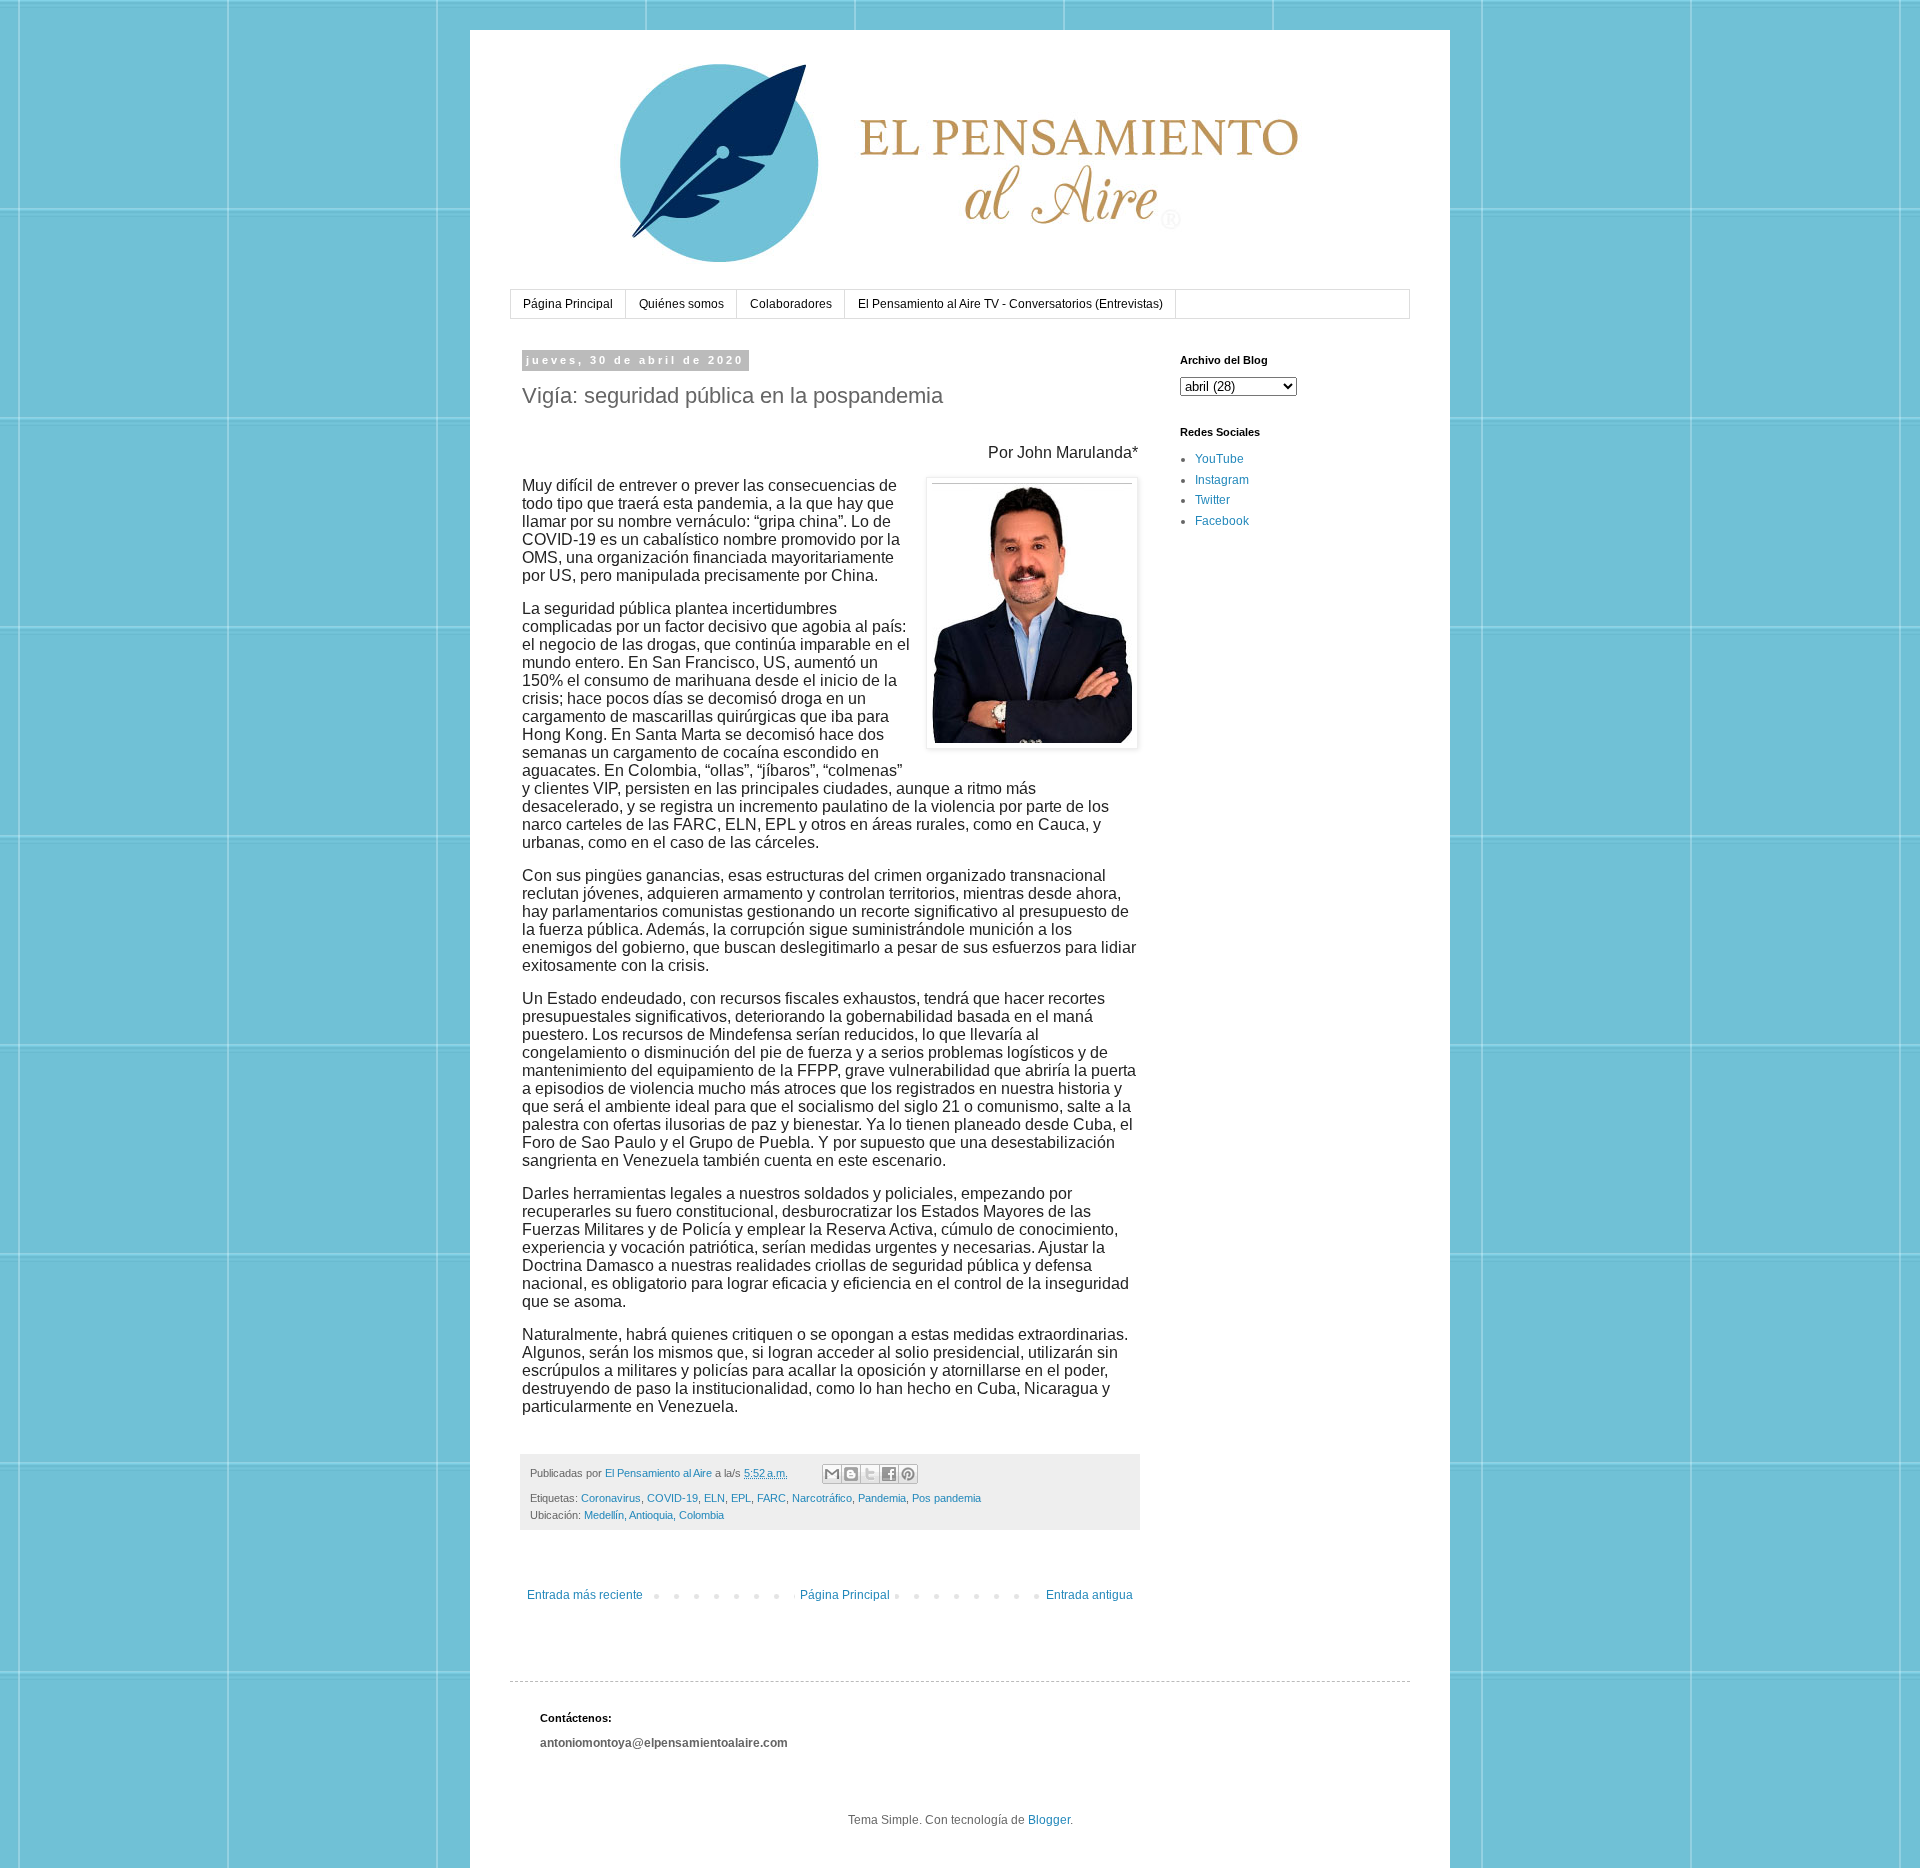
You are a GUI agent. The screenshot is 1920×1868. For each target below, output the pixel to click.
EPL (741, 1498)
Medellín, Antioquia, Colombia (654, 1515)
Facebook (1222, 521)
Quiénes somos (681, 304)
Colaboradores (791, 304)
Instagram (1222, 480)
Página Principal (568, 304)
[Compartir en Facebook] (889, 1474)
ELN (714, 1498)
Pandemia (882, 1498)
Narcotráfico (822, 1498)
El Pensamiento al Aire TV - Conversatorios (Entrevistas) (1010, 304)
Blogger (1049, 1820)
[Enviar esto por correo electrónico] (832, 1474)
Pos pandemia (946, 1498)
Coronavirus (611, 1498)
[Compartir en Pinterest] (908, 1474)
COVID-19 (672, 1498)
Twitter (1212, 500)
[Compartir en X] (870, 1474)
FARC (771, 1498)
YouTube (1219, 459)
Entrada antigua (1089, 1595)
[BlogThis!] (851, 1474)
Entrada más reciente (585, 1595)
